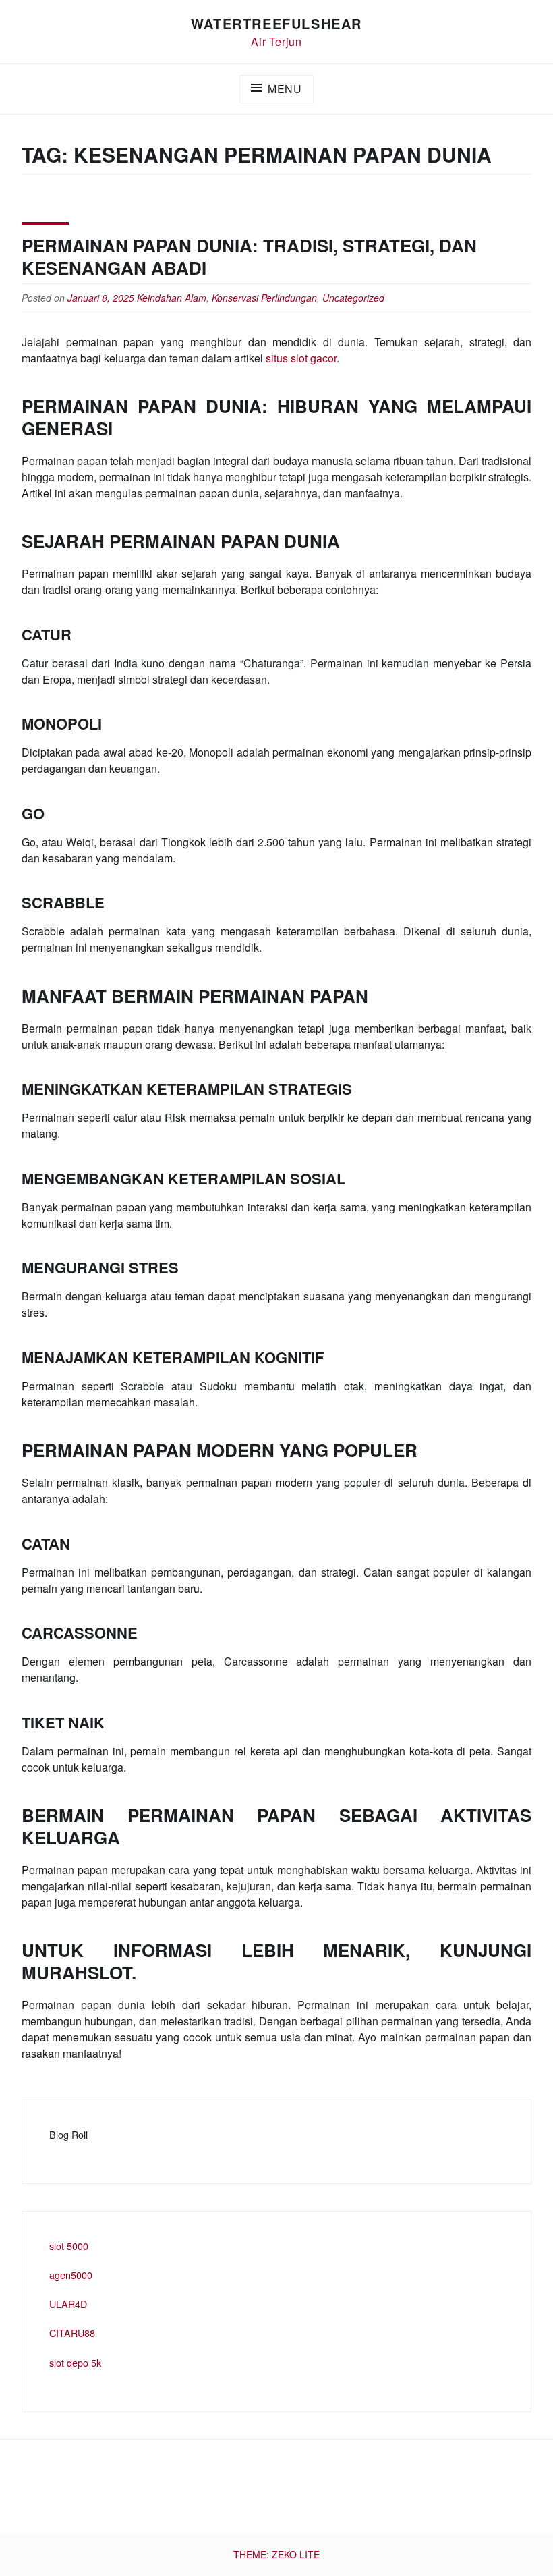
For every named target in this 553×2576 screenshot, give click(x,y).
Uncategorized (353, 298)
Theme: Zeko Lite (276, 2554)
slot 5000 (69, 2246)
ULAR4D (68, 2304)
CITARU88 (72, 2333)
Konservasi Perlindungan (264, 298)
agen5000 (71, 2275)
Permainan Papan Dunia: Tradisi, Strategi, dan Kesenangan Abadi (249, 256)
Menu (285, 89)
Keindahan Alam (172, 298)
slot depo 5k (75, 2362)
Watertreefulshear (276, 23)
